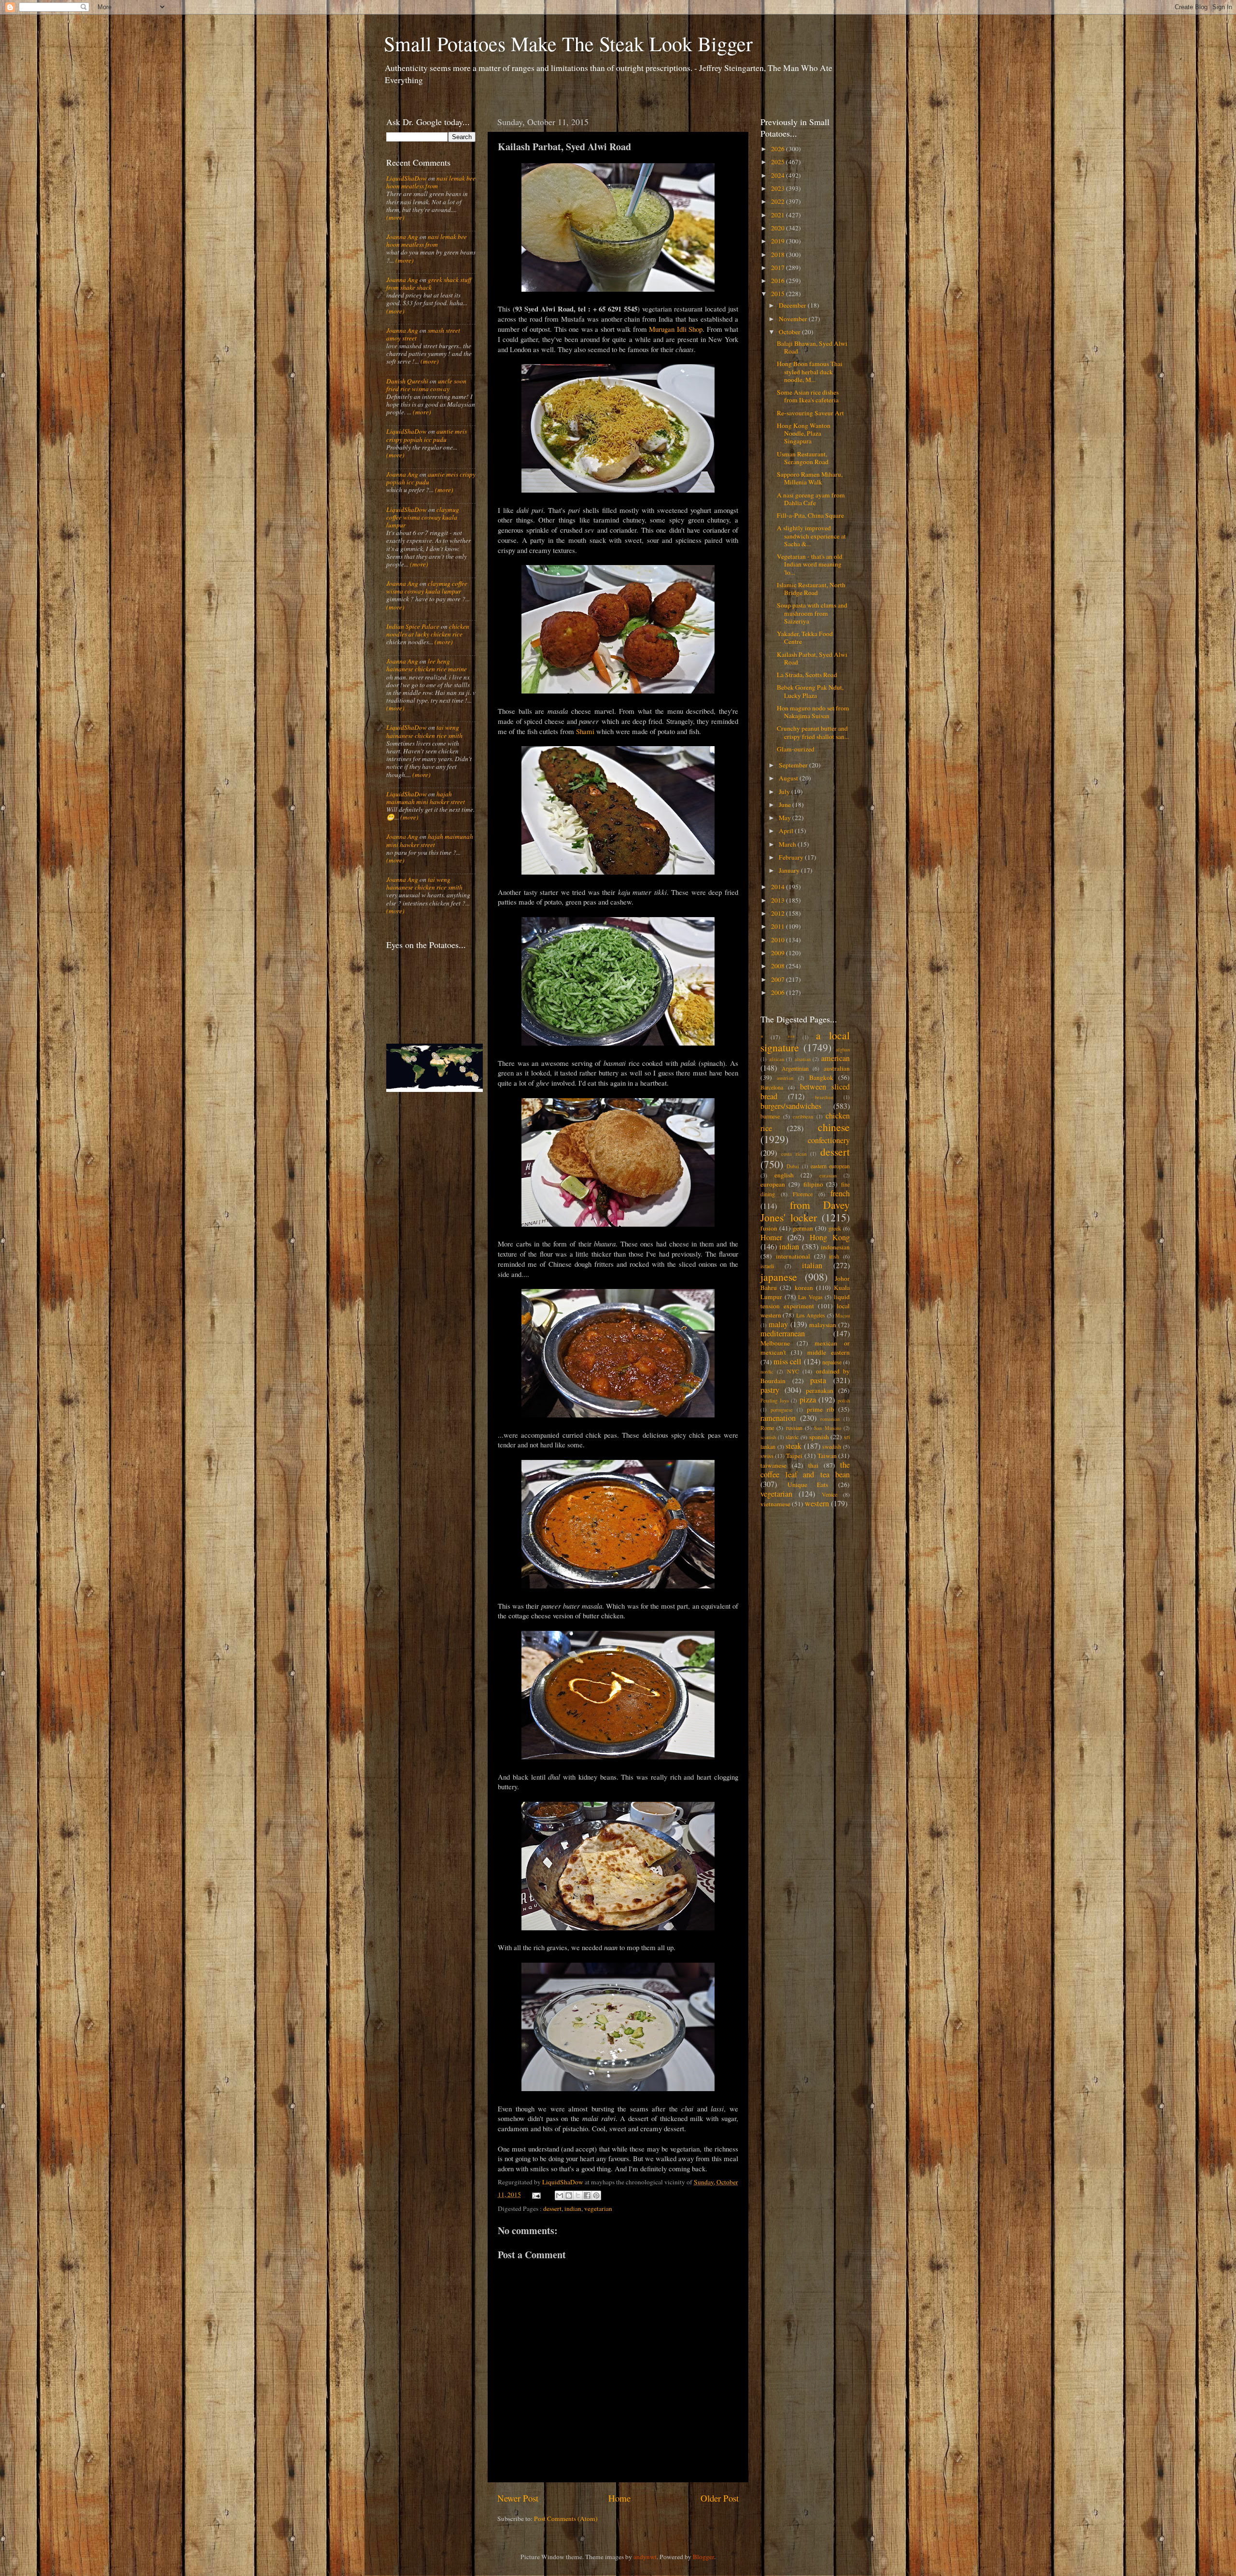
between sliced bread (805, 1091)
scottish (768, 1437)
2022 (779, 201)
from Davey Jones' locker (805, 1211)
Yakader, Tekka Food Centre (805, 637)
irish (834, 1256)
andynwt (645, 2557)
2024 (779, 175)
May (786, 818)
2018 (779, 255)
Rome (767, 1428)
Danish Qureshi (407, 381)
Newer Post (518, 2498)
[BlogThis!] (569, 2195)
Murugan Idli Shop (676, 329)
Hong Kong (830, 1237)
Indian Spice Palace (413, 626)
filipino (813, 1184)
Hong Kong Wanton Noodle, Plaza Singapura (804, 433)
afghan (843, 1049)
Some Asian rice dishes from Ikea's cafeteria (808, 396)
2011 (779, 926)
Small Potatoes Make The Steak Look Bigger (568, 43)
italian (812, 1265)
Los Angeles (811, 1315)
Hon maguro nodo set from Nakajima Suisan (813, 712)
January (790, 870)
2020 (779, 228)
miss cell (787, 1361)
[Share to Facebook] (587, 2195)
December (793, 305)
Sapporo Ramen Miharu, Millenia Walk (810, 478)
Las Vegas (810, 1297)
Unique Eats (808, 1485)
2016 (779, 281)
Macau (843, 1316)
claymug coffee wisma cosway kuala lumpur (423, 517)
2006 (779, 992)
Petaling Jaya (775, 1401)
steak (794, 1446)
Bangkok (821, 1077)
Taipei (794, 1456)
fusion (769, 1228)
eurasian (828, 1175)
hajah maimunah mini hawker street (426, 798)
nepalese (832, 1362)
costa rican (794, 1154)
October (790, 332)
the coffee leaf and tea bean (805, 1470)
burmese (770, 1116)
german (803, 1228)
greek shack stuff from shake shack (429, 283)
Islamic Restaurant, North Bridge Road (811, 589)
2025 (779, 162)
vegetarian (598, 2208)
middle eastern (829, 1352)
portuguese (782, 1410)
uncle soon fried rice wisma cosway (426, 385)
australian (837, 1068)
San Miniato (827, 1428)
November (794, 319)
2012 (779, 913)
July (785, 792)
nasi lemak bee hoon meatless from (431, 182)
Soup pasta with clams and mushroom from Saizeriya (812, 613)
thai (813, 1465)
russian (794, 1428)
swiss (767, 1456)
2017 (779, 268)
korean (804, 1288)
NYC (793, 1371)
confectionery (829, 1140)
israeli (767, 1266)
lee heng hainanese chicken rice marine (427, 665)
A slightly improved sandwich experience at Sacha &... (811, 536)
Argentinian (795, 1068)
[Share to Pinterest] (596, 2195)
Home (619, 2498)
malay (778, 1324)
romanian (830, 1419)
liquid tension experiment (805, 1301)
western (817, 1503)
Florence (803, 1194)
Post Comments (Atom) (566, 2519)
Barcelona (772, 1087)
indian (573, 2208)
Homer (771, 1237)
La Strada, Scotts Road (807, 675)
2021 (779, 215)
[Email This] (560, 2195)
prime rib (821, 1409)
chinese (834, 1127)
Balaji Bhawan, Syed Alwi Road (812, 347)
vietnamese (775, 1504)
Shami (585, 731)
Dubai (793, 1166)
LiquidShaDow (407, 178)
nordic (767, 1372)
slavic (792, 1437)
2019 (779, 241)
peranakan (820, 1390)
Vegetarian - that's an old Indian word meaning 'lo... (810, 564)
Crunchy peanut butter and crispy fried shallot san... (813, 732)
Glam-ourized (796, 749)
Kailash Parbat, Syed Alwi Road (812, 658)
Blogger (703, 2557)
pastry (770, 1390)
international (793, 1256)
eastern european (830, 1166)
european (773, 1184)
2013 (779, 900)
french (840, 1193)
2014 (779, 887)
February (792, 857)
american (836, 1058)
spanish (819, 1437)
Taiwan (827, 1456)
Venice (829, 1494)
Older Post (720, 2498)
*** (791, 1037)
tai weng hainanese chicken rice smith (424, 731)
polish (844, 1401)
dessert (552, 2208)
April (787, 831)
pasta (818, 1380)
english (784, 1175)
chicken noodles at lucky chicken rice (428, 630)
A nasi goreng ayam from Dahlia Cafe (811, 499)
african (777, 1059)
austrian (785, 1078)
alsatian (803, 1059)
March (788, 844)
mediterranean (783, 1333)
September (794, 765)
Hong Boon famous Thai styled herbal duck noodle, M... (810, 371)
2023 (779, 188)
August (789, 778)
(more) (395, 217)
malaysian (823, 1325)
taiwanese (773, 1465)
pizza (808, 1400)
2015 (779, 294)
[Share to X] (578, 2195)
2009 (779, 953)
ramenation (778, 1418)
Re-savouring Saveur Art (810, 413)
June (786, 805)
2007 (779, 979)
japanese (779, 1277)
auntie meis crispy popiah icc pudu (427, 435)
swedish (832, 1446)
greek (835, 1228)
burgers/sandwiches (791, 1106)
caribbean (803, 1117)
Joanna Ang (402, 237)
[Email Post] (536, 2194)
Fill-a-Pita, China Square (810, 515)
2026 (779, 149)
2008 (779, 966)
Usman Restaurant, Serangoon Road (803, 458)
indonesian (835, 1247)
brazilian (824, 1097)
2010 (779, 940)
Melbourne (775, 1343)
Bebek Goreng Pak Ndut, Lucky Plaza (810, 691)
